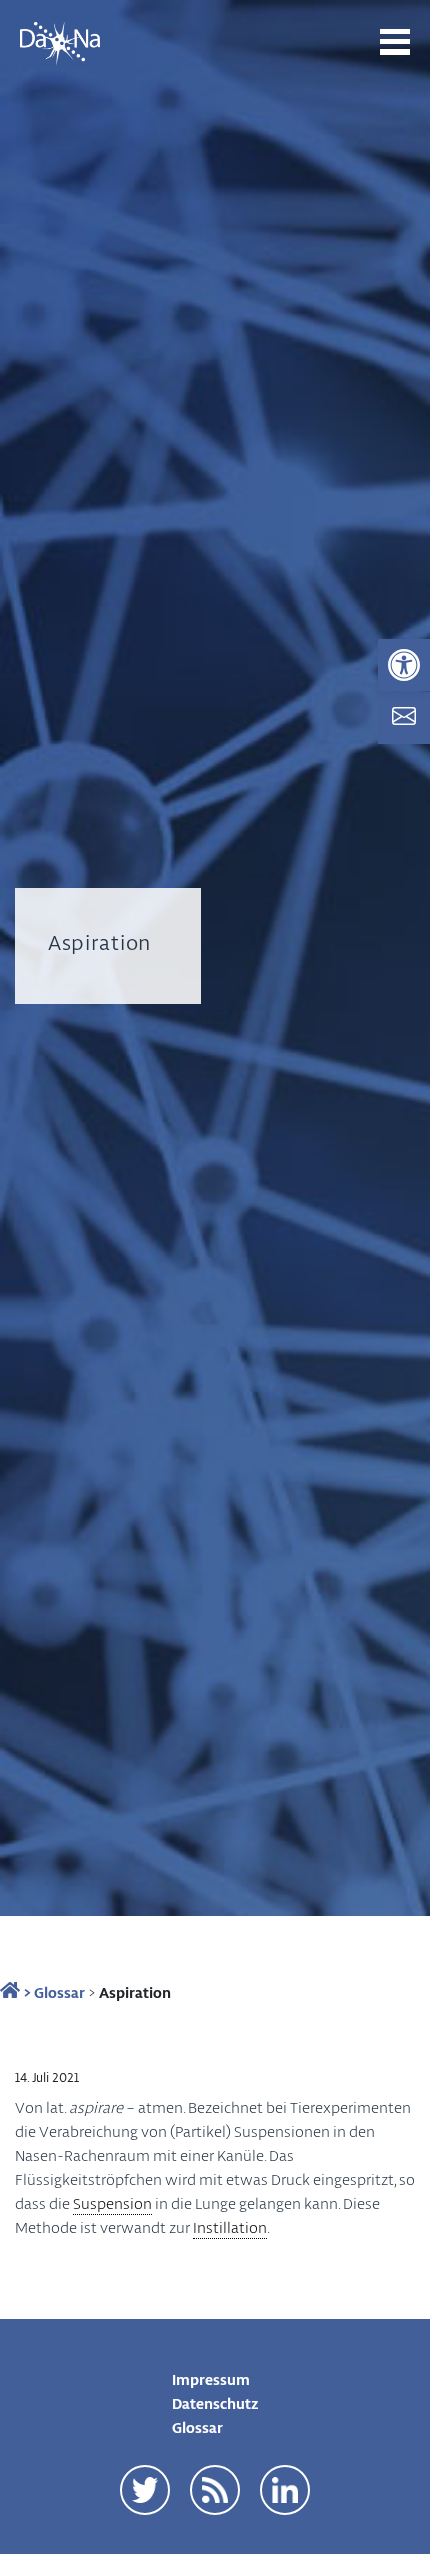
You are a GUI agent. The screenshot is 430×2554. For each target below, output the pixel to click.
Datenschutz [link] (215, 2403)
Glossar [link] (59, 1992)
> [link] (25, 1992)
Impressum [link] (211, 2379)
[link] (404, 665)
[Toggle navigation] (395, 42)
